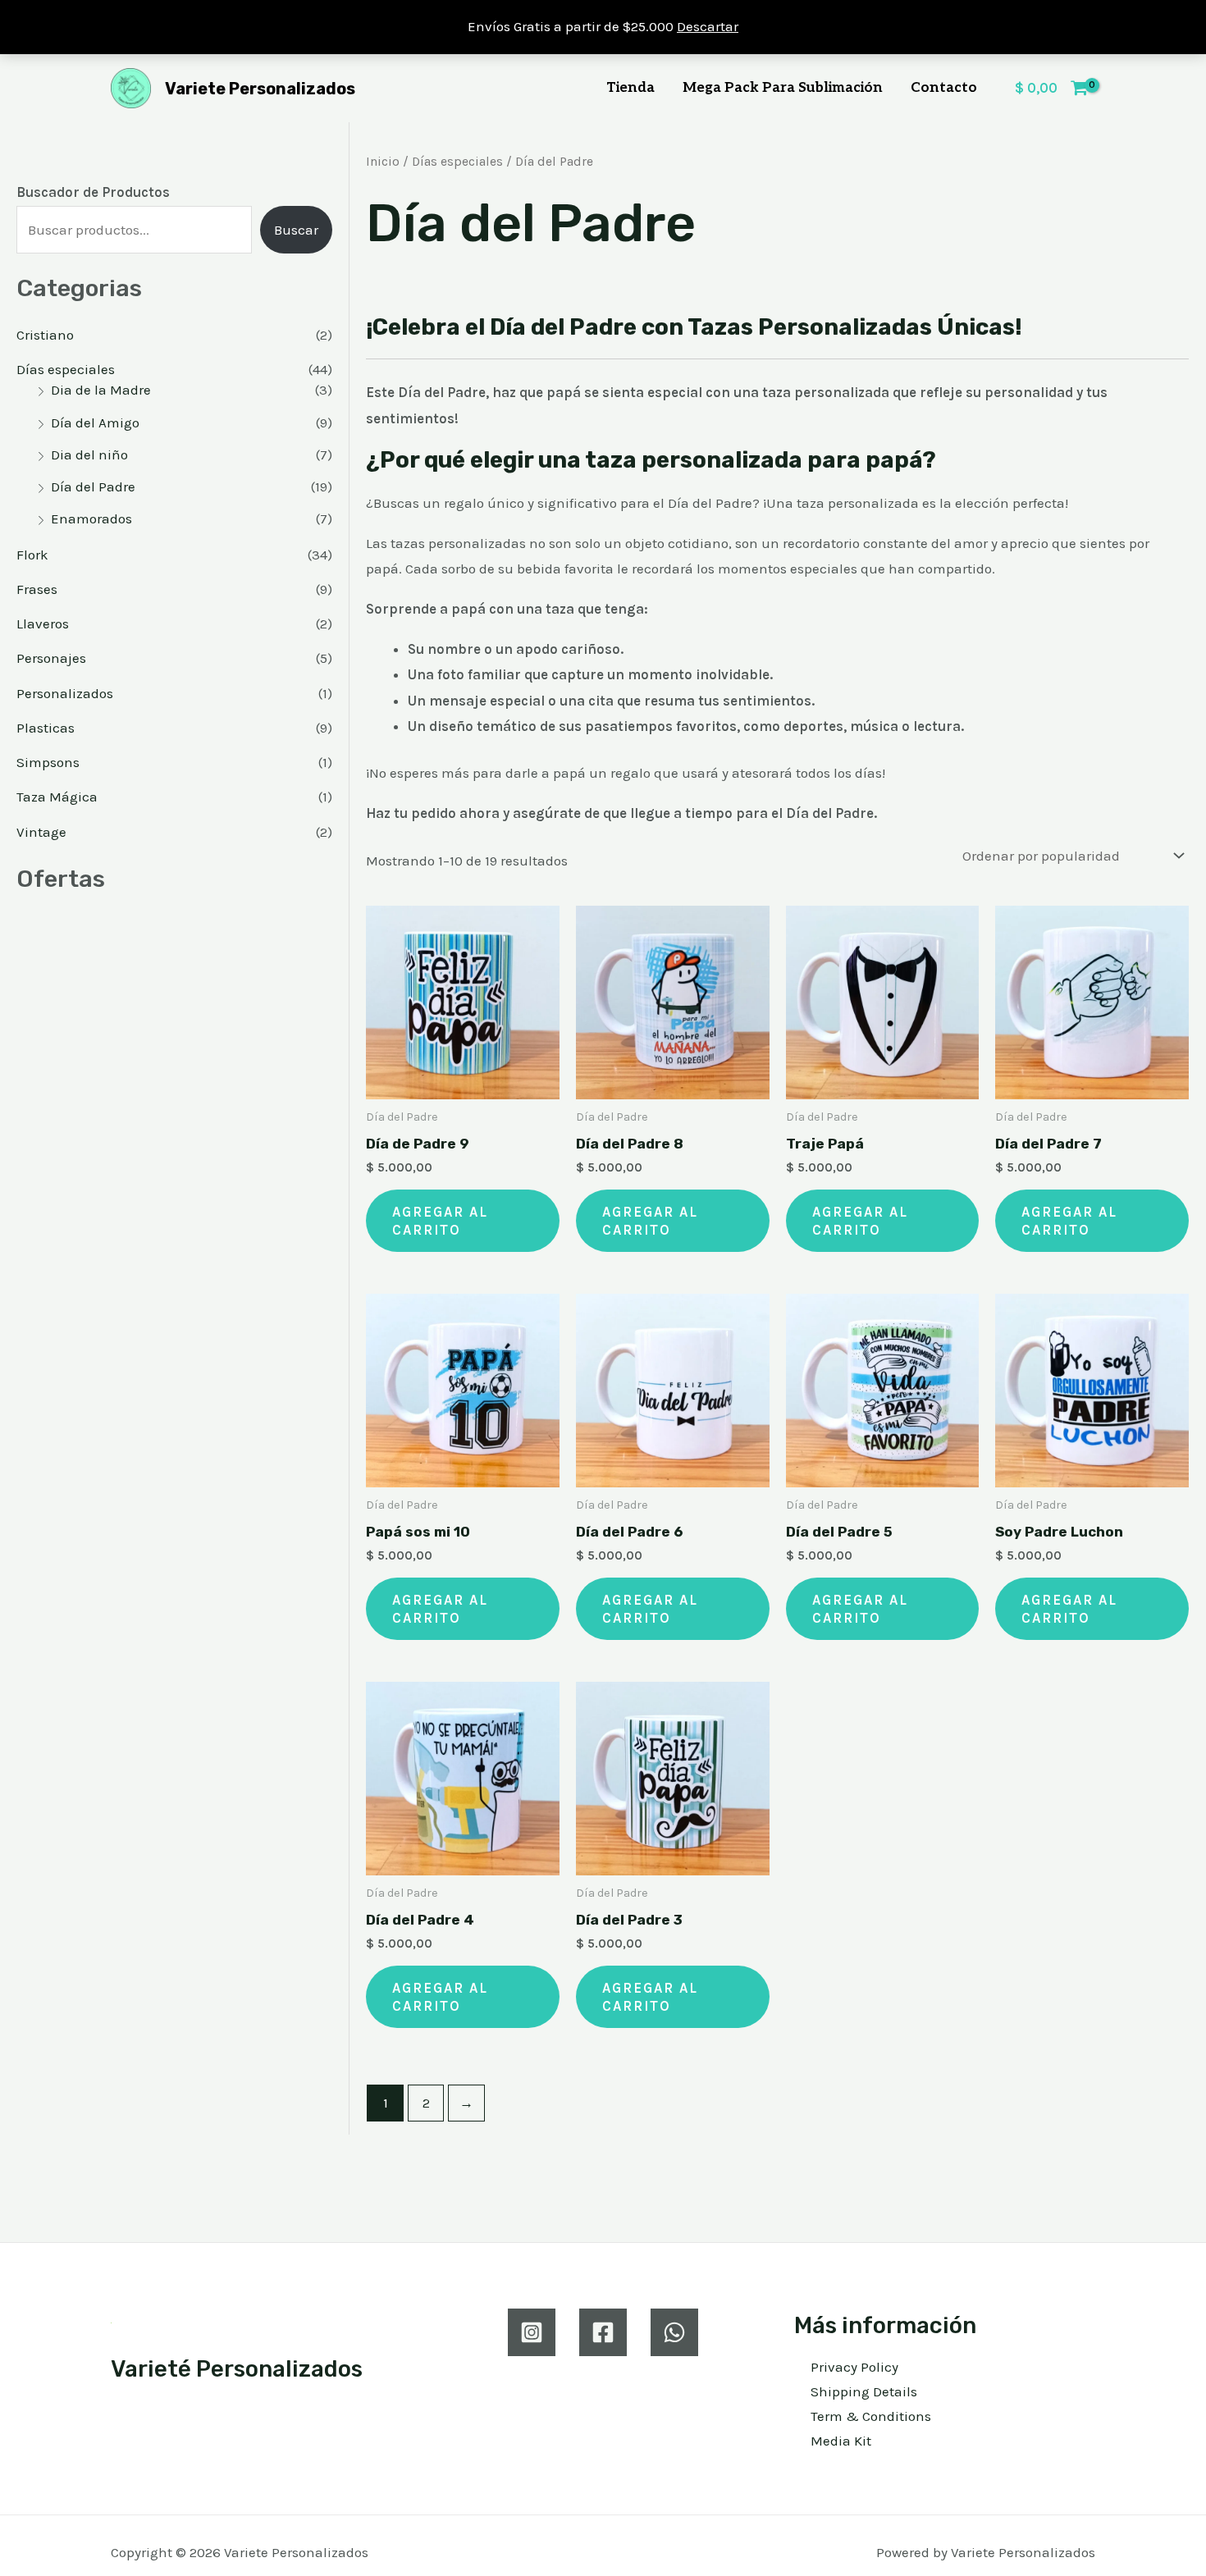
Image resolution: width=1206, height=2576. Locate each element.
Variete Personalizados (260, 89)
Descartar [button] (708, 26)
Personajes (51, 658)
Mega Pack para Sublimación (783, 88)
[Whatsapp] (674, 2332)
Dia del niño (89, 454)
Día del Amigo (95, 422)
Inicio (383, 162)
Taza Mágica (57, 797)
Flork (32, 555)
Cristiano (45, 335)
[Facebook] (603, 2332)
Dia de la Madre (101, 390)
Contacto (944, 88)
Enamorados (91, 518)
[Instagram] (532, 2332)
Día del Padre (93, 486)
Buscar (296, 230)
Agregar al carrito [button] (440, 1221)
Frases (37, 589)
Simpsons (48, 762)
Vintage (41, 832)
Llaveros (43, 623)
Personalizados (65, 693)
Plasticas (46, 728)
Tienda (630, 88)
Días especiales (66, 369)
